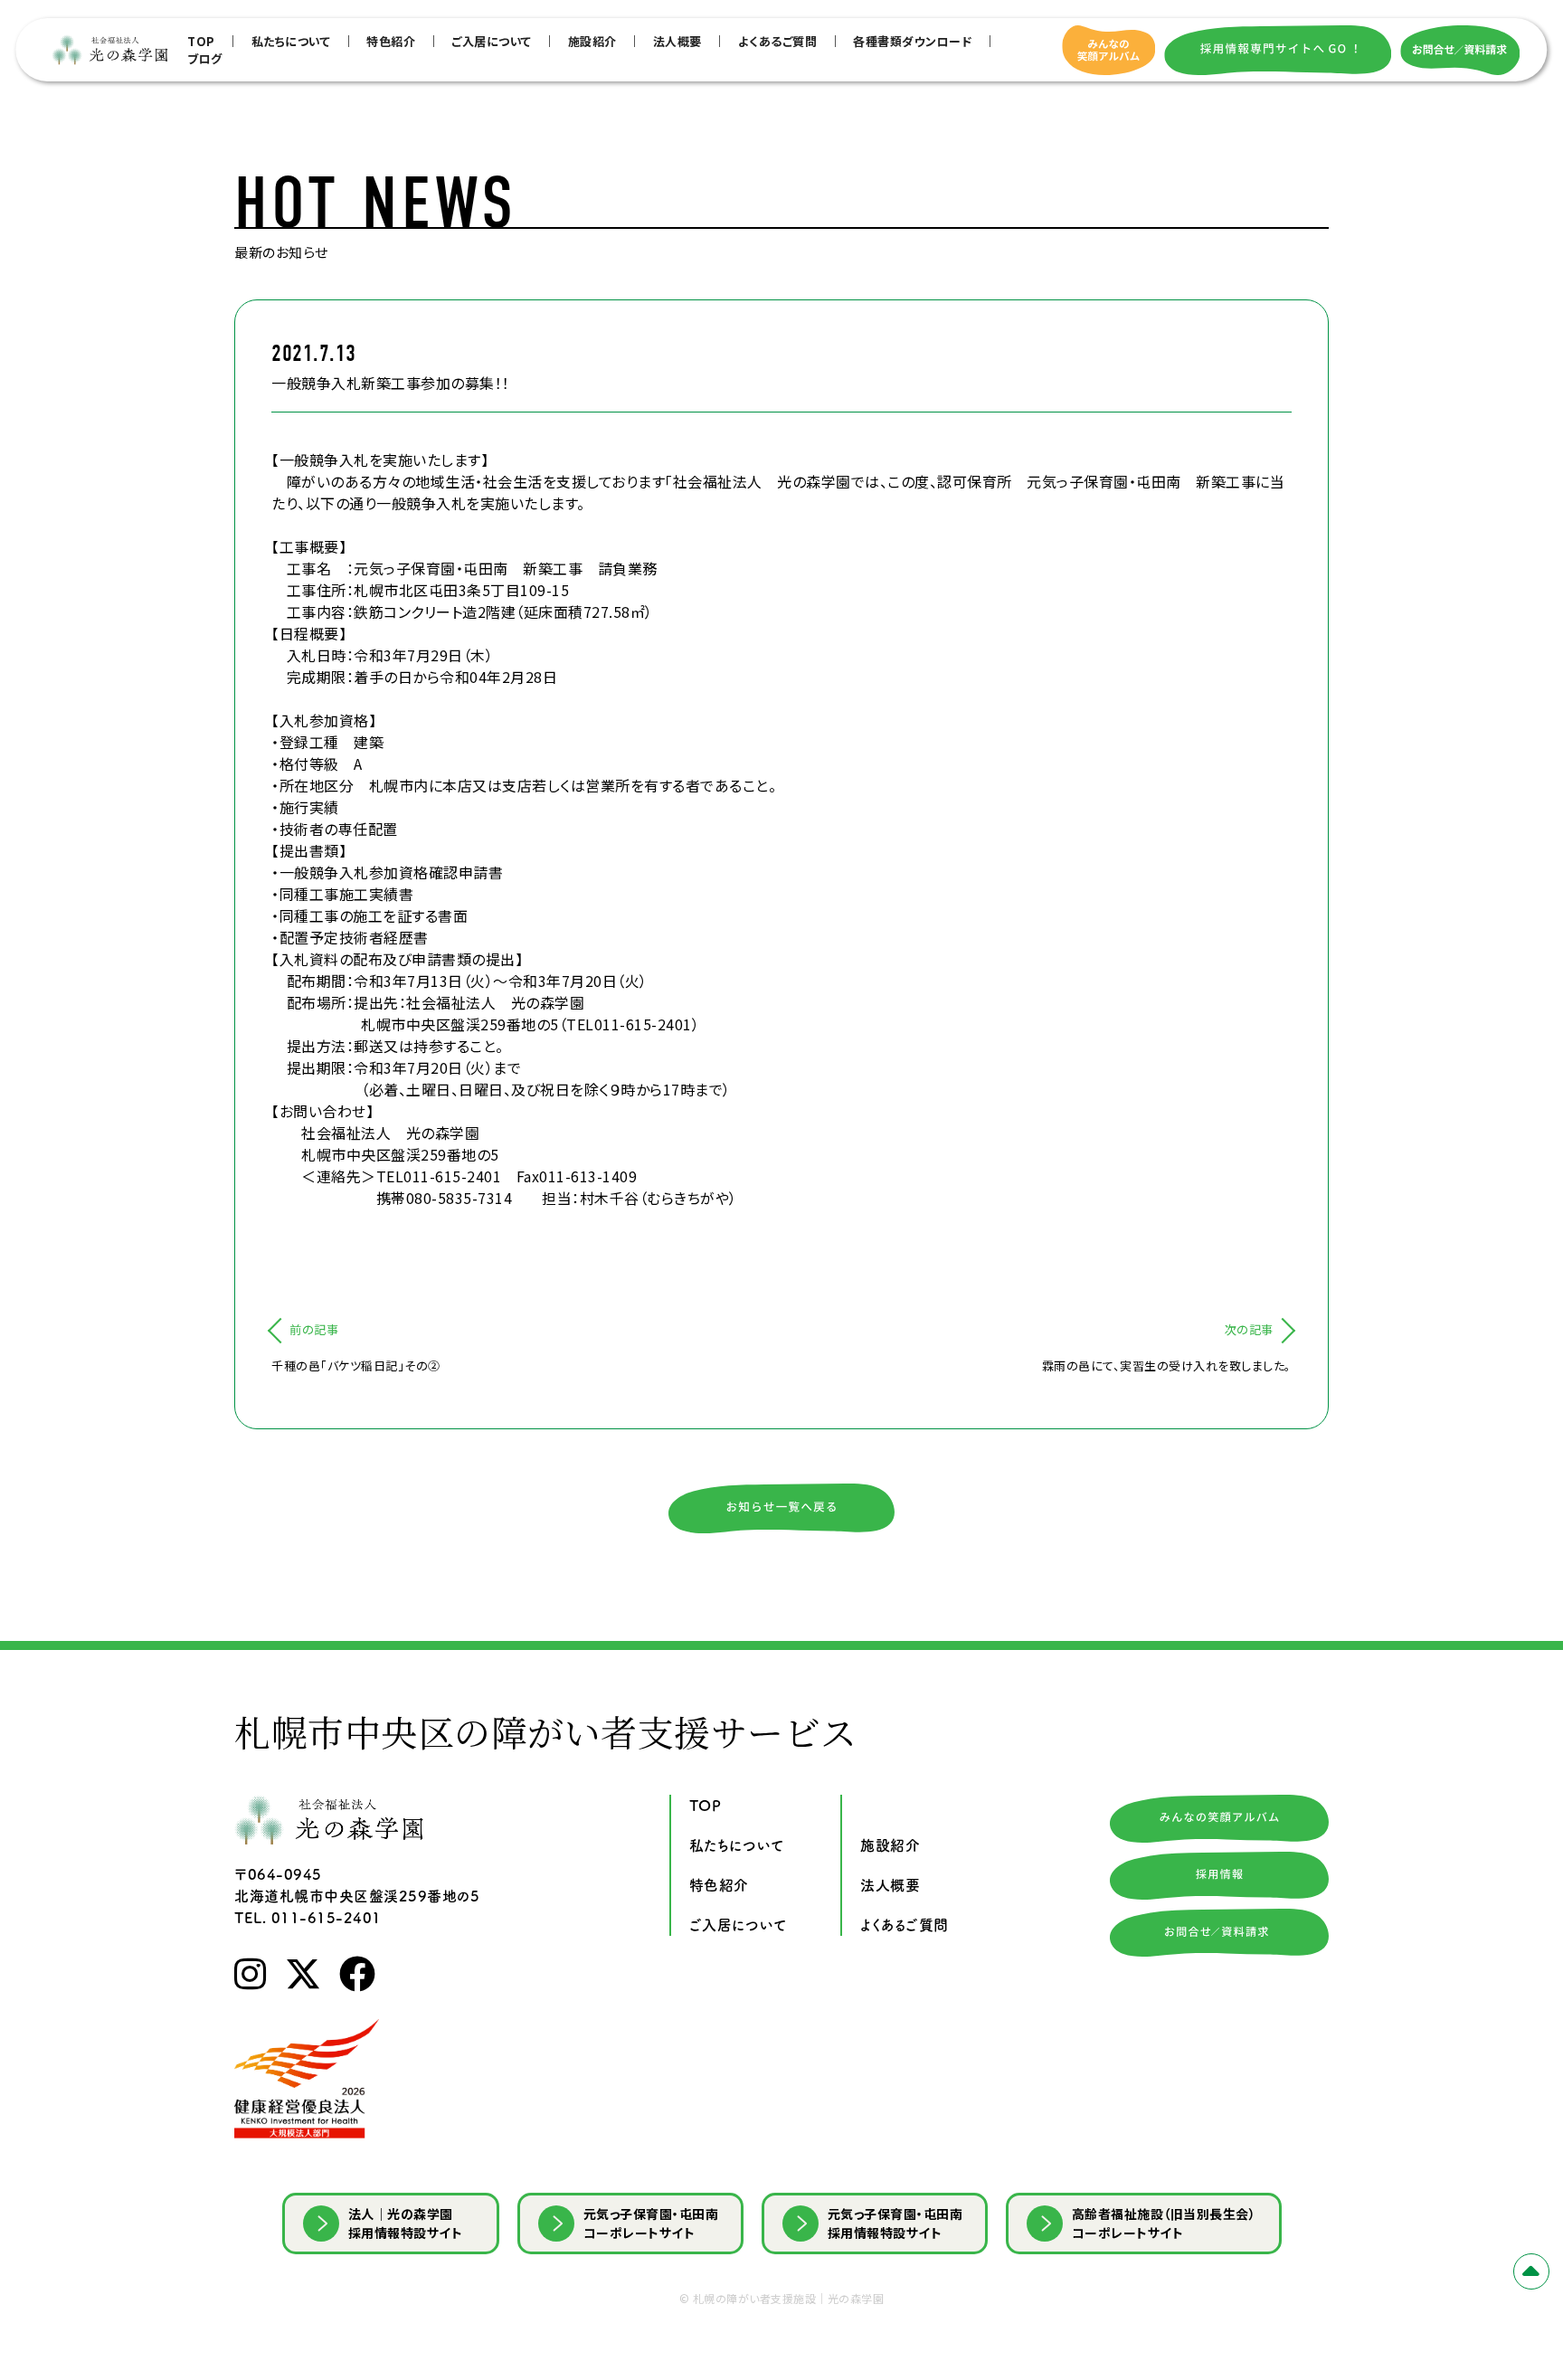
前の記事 (314, 1329)
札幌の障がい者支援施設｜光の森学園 (789, 2298)
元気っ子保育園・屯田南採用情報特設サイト (895, 2223)
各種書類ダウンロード (912, 41)
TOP (201, 41)
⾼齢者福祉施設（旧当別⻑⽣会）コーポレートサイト (1164, 2223)
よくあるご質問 (778, 41)
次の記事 (1249, 1329)
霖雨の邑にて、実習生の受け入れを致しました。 (1167, 1365)
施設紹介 (592, 41)
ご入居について (492, 41)
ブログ (205, 58)
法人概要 (677, 41)
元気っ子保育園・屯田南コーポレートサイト (651, 2223)
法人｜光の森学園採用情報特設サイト (406, 2223)
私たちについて (291, 41)
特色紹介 (391, 41)
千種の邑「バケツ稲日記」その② (356, 1365)
